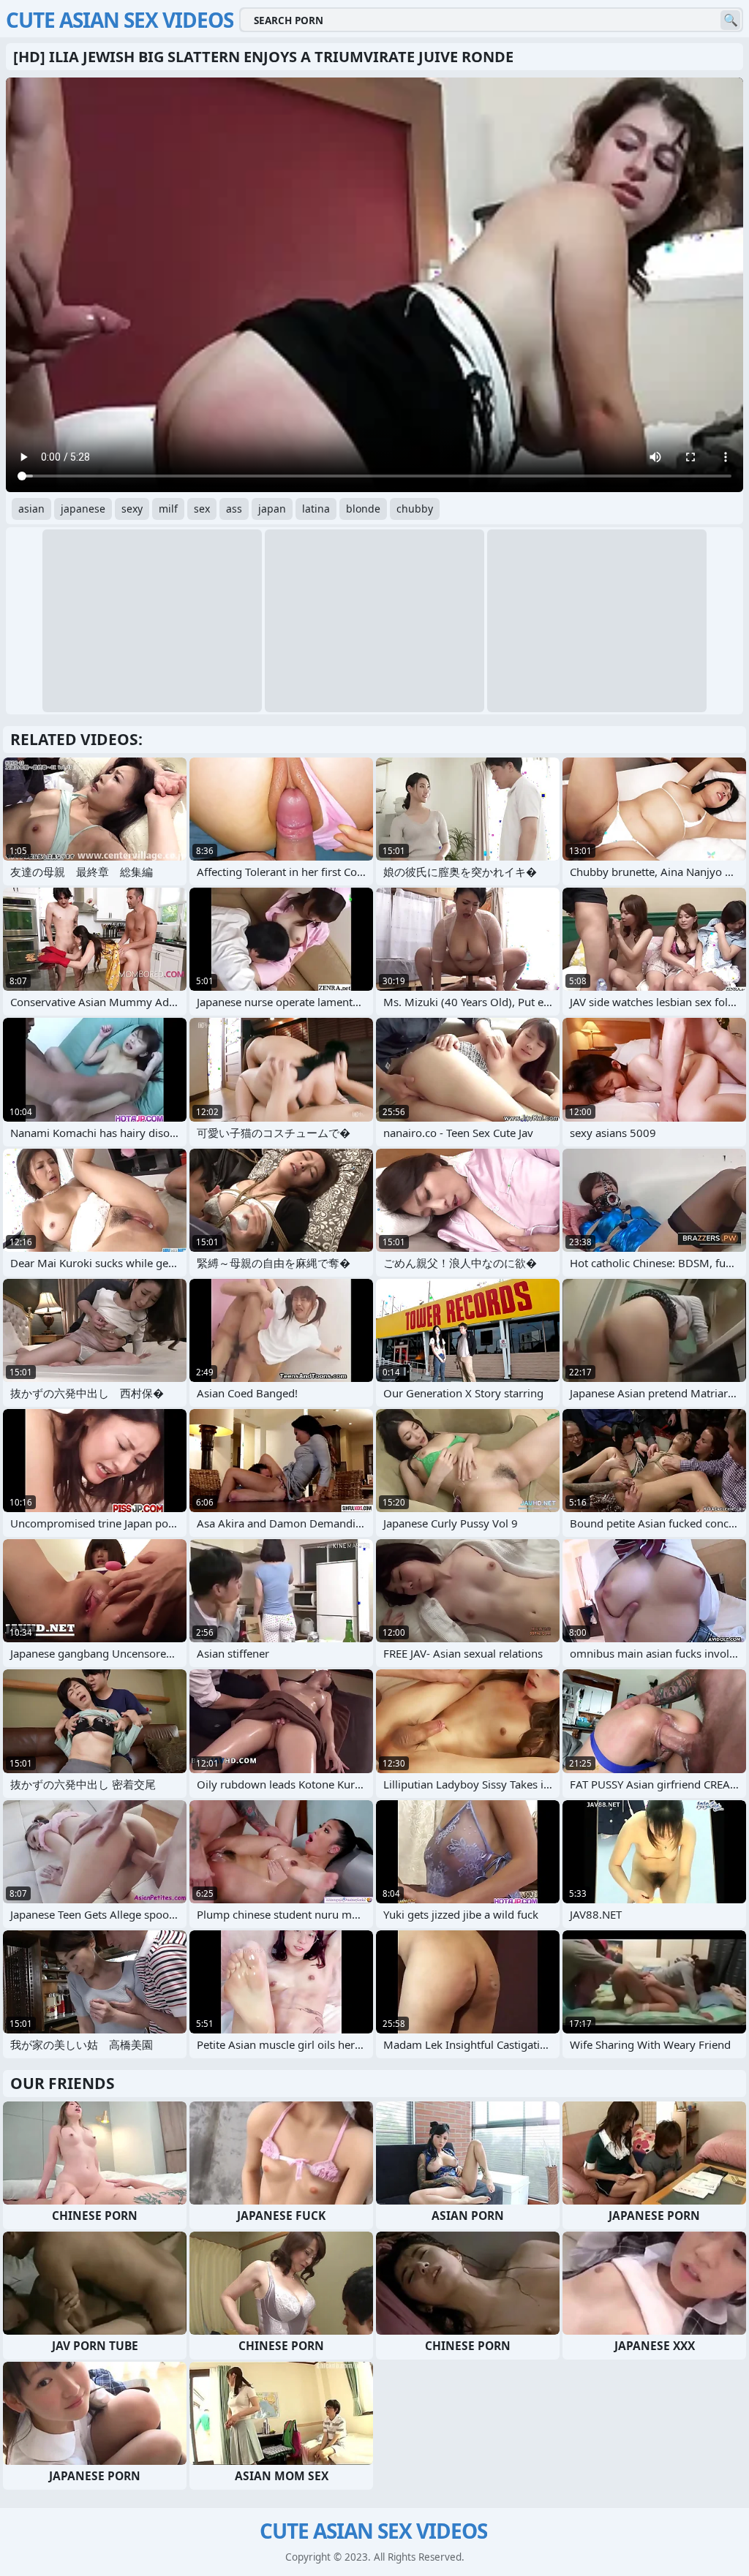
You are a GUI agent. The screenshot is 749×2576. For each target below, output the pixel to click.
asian (31, 509)
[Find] (730, 20)
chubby (415, 509)
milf (168, 509)
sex (202, 509)
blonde (363, 509)
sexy (132, 509)
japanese (83, 509)
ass (234, 509)
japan (272, 509)
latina (316, 509)
